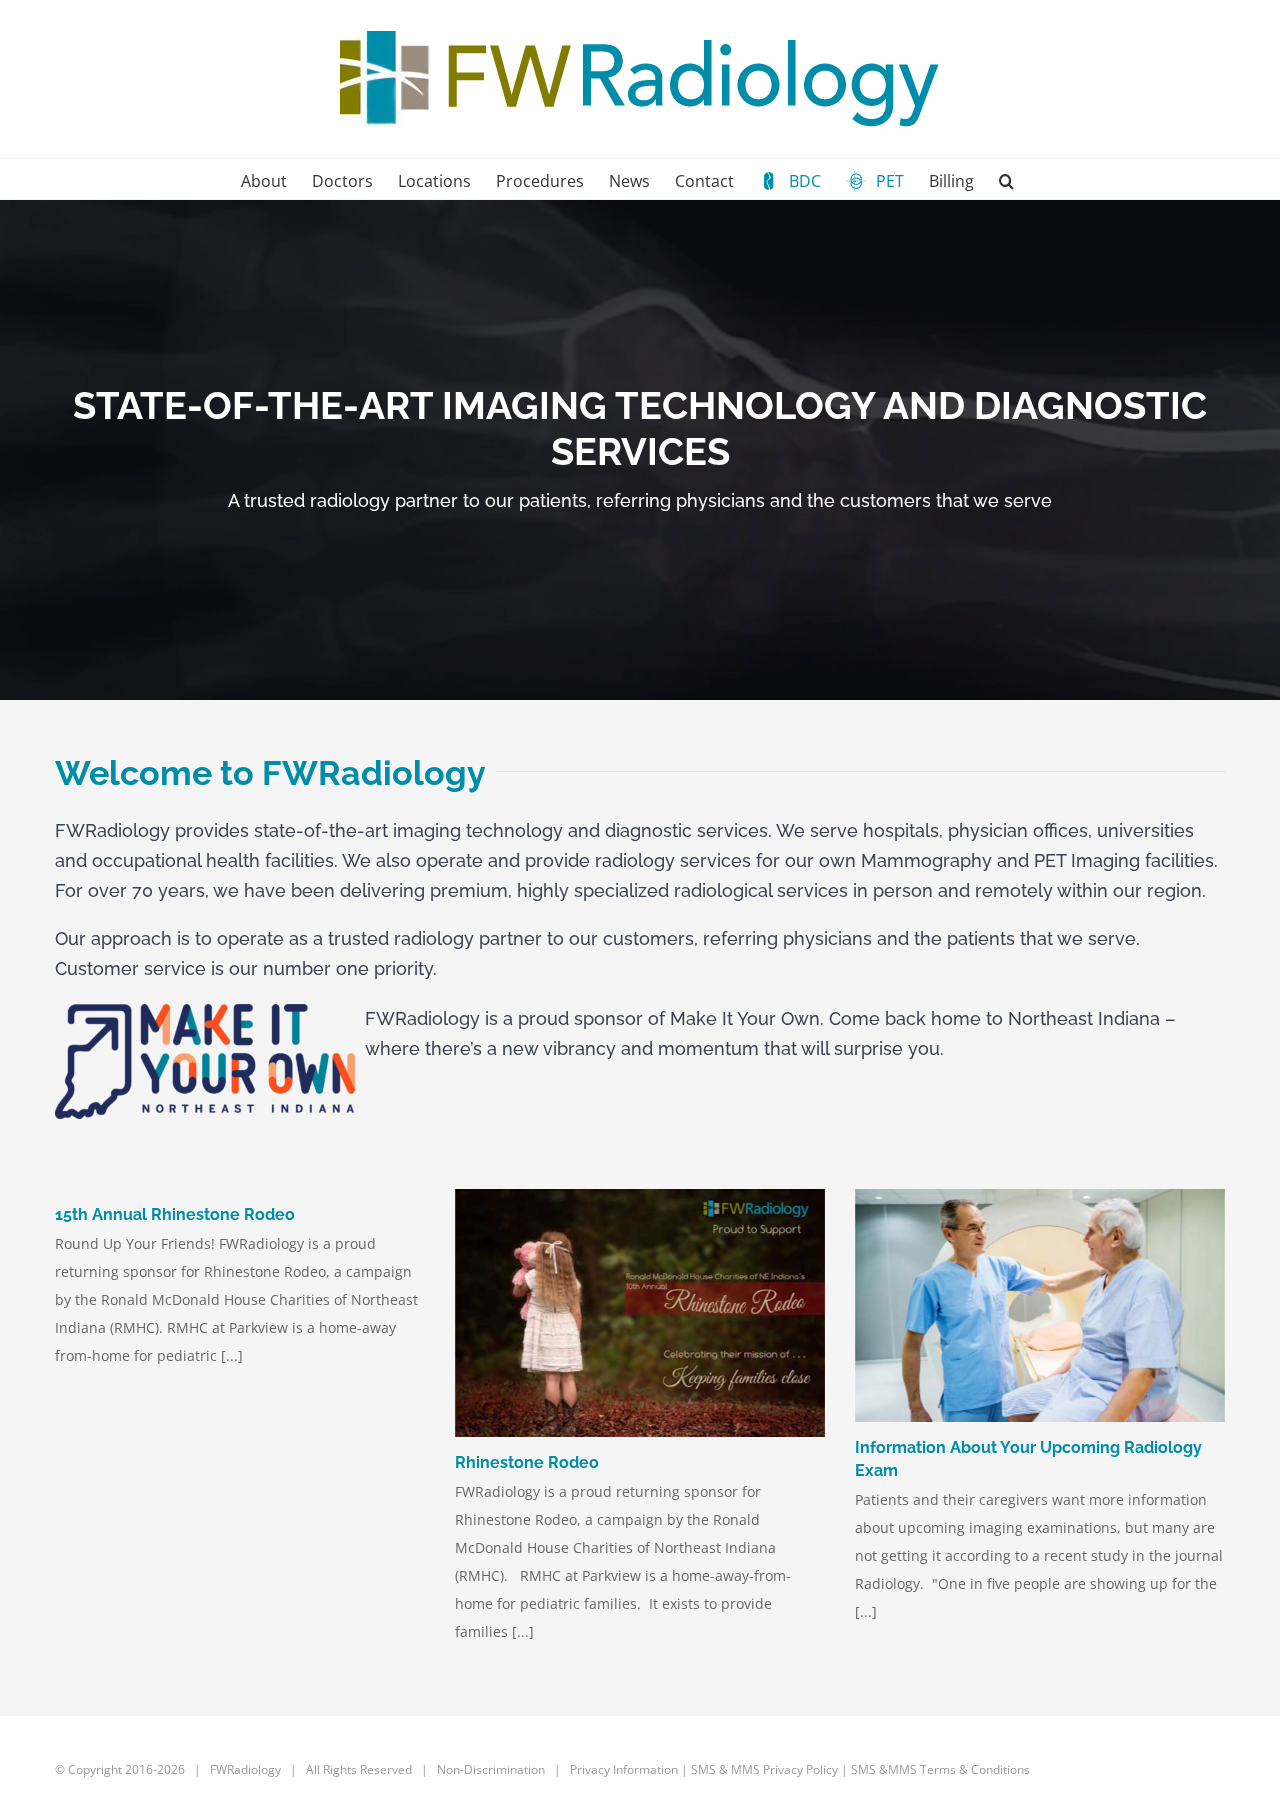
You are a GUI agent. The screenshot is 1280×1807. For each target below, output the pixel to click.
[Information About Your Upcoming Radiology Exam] (1040, 1305)
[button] (1006, 179)
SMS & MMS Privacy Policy (764, 1769)
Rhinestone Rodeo (527, 1462)
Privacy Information (624, 1769)
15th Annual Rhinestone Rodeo (175, 1214)
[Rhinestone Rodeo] (640, 1313)
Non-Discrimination (492, 1769)
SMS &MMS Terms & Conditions (940, 1769)
